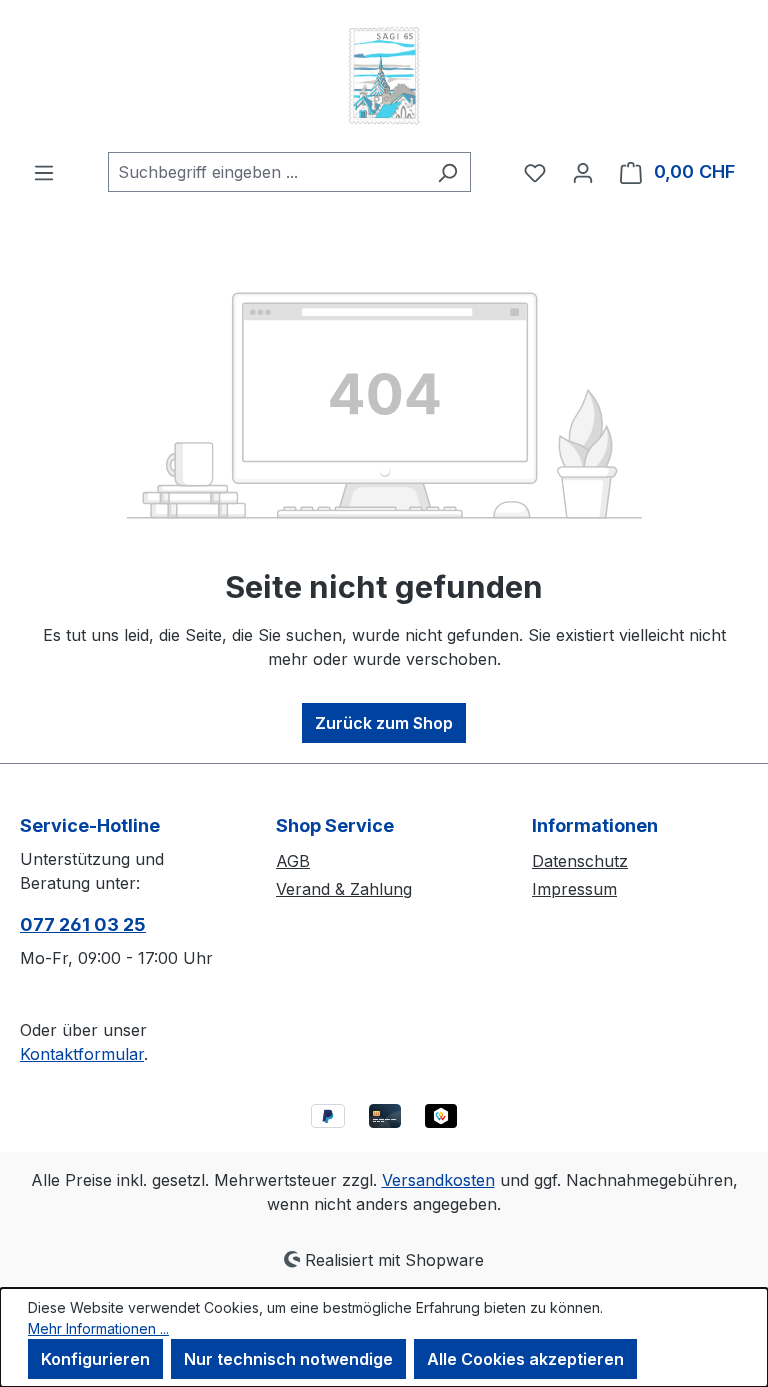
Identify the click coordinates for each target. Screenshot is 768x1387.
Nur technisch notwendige (288, 1359)
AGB (293, 861)
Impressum (574, 889)
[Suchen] (447, 172)
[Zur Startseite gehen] (384, 76)
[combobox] (266, 172)
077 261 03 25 (83, 924)
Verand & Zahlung (344, 889)
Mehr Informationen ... (98, 1328)
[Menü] (44, 172)
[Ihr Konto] (583, 172)
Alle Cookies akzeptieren (525, 1359)
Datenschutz (580, 861)
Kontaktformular (82, 1054)
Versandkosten (438, 1180)
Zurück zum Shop (384, 723)
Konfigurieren (95, 1359)
